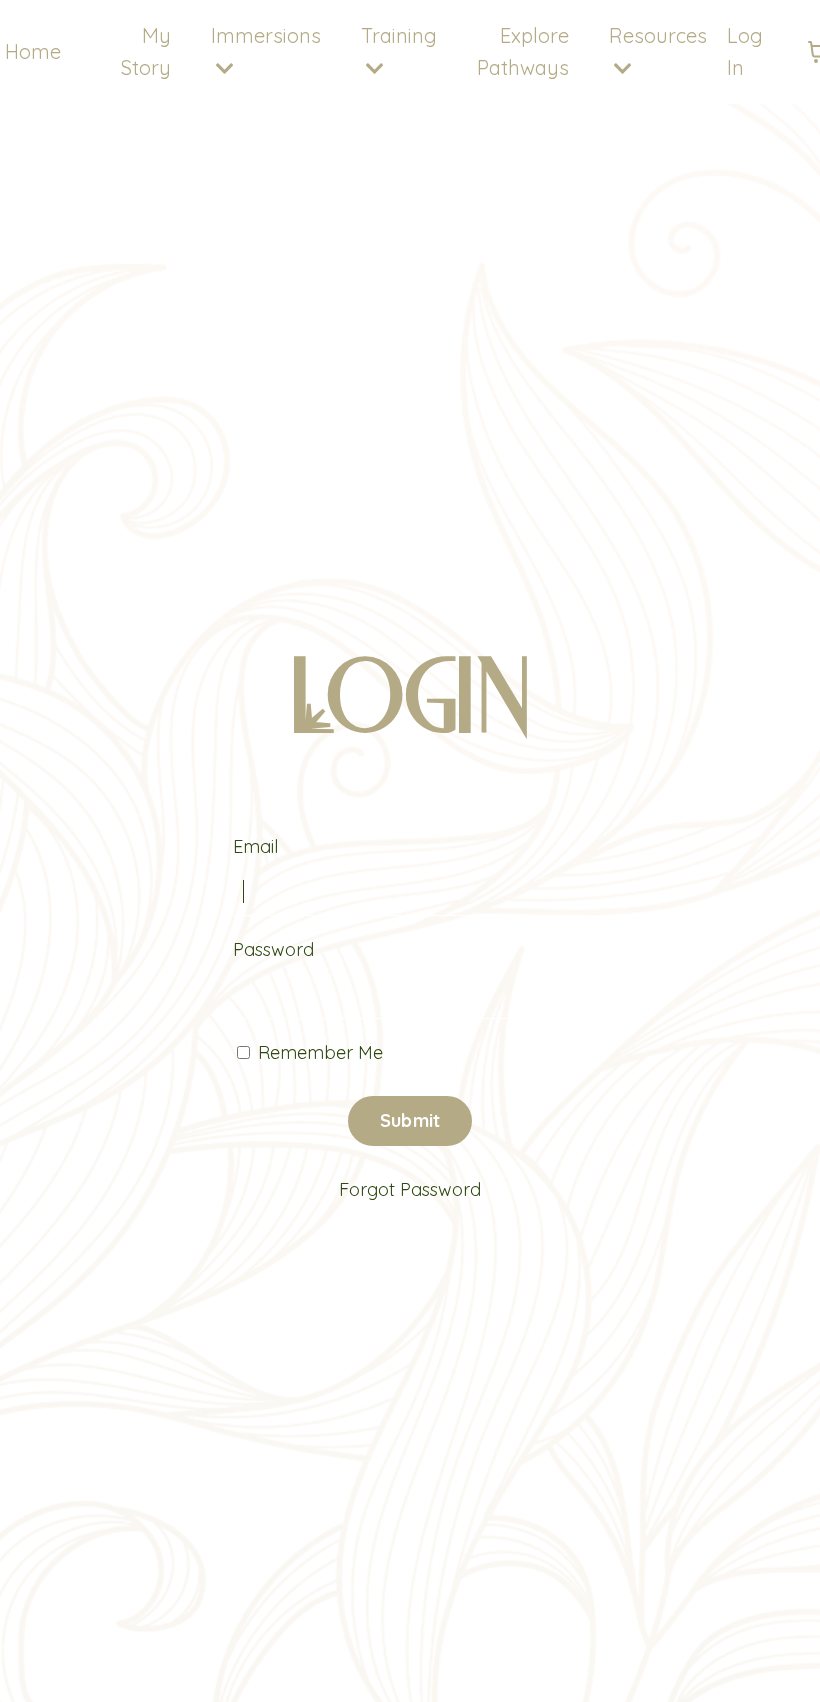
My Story (146, 51)
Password (273, 949)
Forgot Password (410, 1189)
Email (255, 846)
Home (33, 51)
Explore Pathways (523, 51)
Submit (410, 1120)
